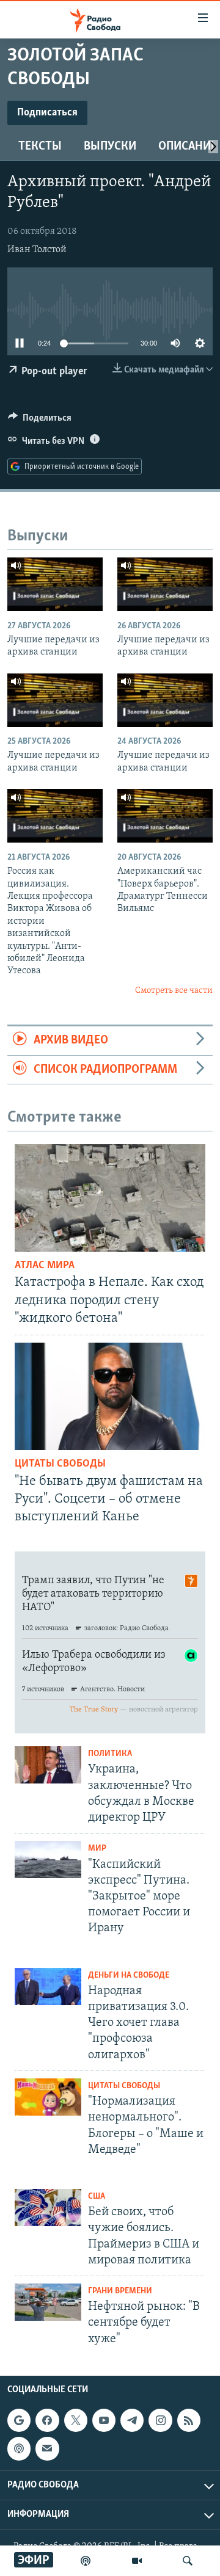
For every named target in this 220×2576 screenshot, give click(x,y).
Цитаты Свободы (60, 1464)
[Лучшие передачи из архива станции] (55, 584)
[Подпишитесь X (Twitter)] (76, 2420)
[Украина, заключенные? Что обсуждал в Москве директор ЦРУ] (48, 1765)
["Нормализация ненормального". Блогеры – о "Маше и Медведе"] (48, 2097)
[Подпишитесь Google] (19, 2420)
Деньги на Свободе (129, 1976)
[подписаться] (47, 2448)
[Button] (40, 421)
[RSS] (189, 2420)
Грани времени (120, 2291)
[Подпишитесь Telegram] (132, 2420)
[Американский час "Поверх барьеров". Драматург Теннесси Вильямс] (165, 816)
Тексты (40, 147)
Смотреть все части (174, 991)
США (97, 2197)
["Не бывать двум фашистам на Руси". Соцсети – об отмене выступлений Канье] (110, 1396)
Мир (97, 1849)
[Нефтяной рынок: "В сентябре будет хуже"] (48, 2302)
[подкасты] (86, 2561)
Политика (110, 1754)
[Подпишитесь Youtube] (104, 2420)
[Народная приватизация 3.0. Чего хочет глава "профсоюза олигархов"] (48, 1986)
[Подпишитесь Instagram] (160, 2420)
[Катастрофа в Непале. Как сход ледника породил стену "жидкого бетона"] (110, 1198)
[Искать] (188, 2561)
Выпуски (110, 147)
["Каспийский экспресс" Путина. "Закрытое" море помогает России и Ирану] (48, 1859)
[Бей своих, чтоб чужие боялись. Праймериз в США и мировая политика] (48, 2208)
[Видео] (137, 2561)
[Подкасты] (19, 2448)
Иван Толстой (37, 250)
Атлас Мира (45, 1266)
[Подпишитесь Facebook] (47, 2420)
